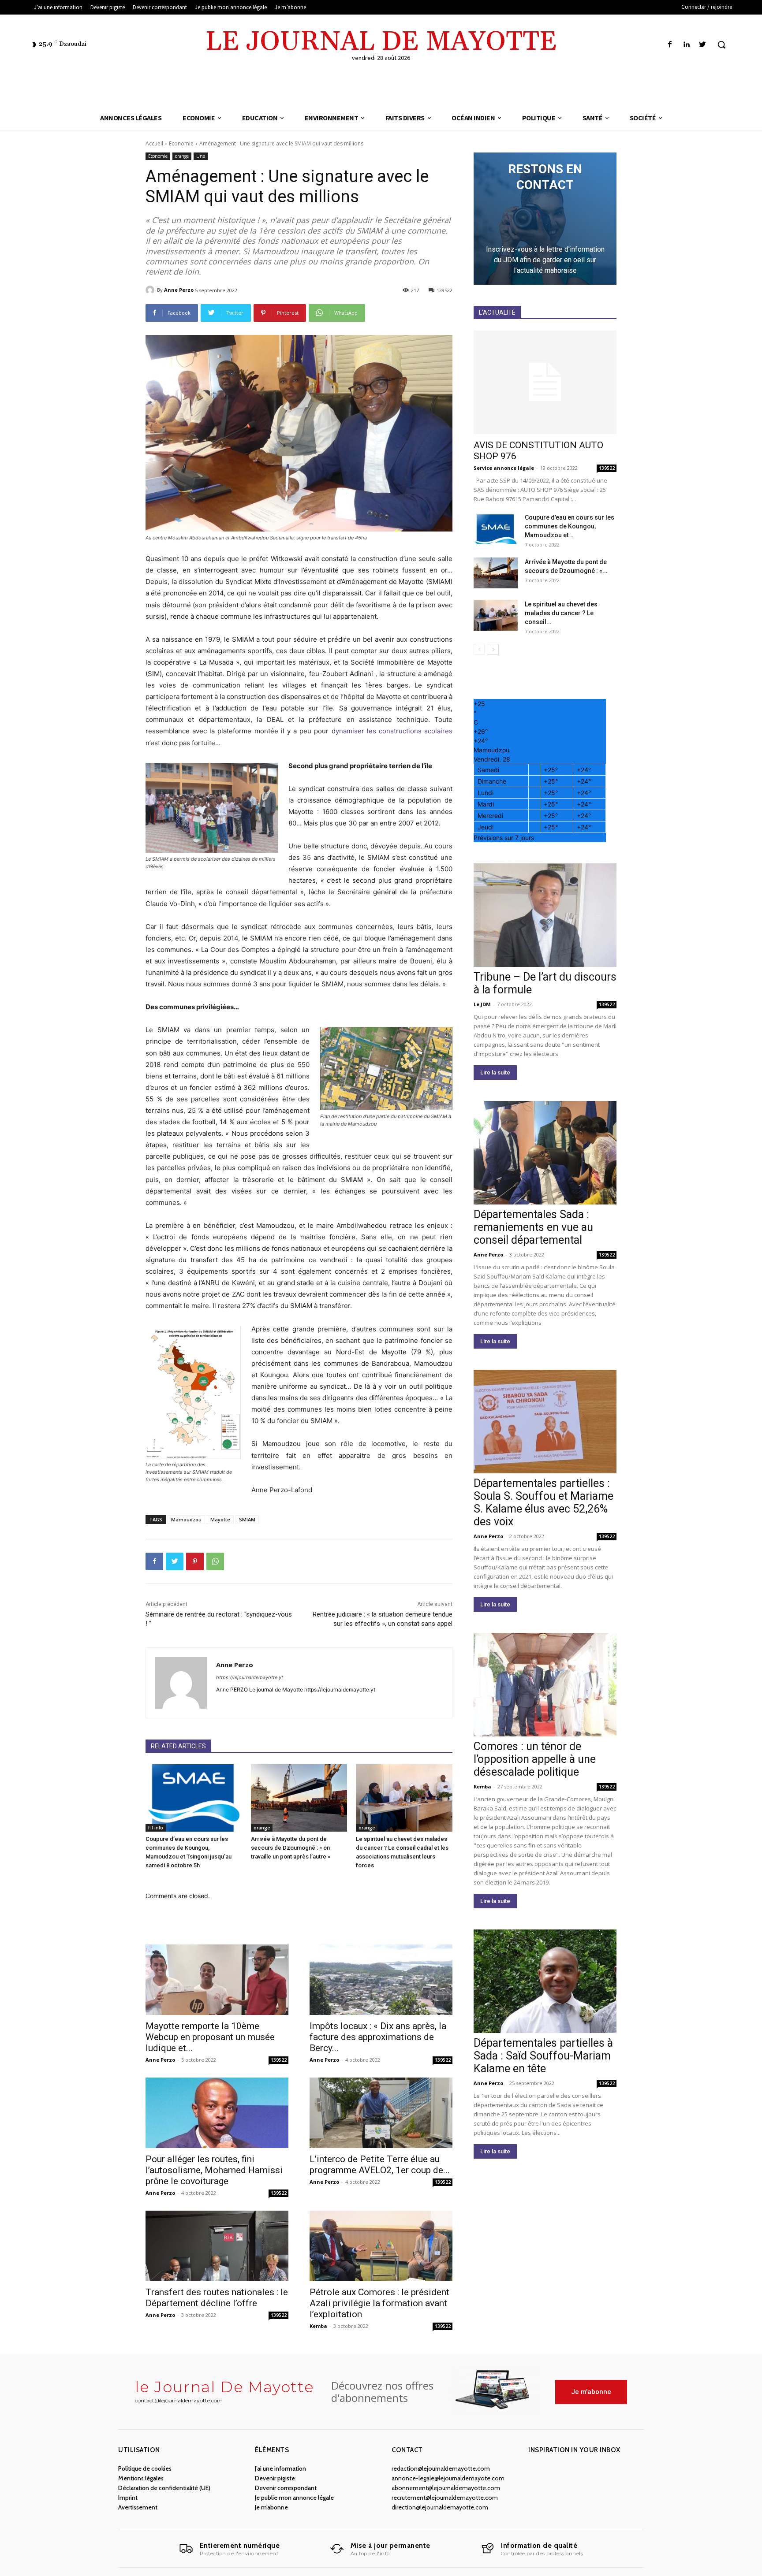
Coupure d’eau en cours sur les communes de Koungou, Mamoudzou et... (570, 526)
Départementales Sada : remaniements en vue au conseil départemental (533, 1227)
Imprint (128, 2498)
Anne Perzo (179, 290)
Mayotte (220, 1519)
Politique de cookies (145, 2468)
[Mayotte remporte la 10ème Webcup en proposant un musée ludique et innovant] (217, 1980)
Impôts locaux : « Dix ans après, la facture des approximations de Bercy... (378, 2037)
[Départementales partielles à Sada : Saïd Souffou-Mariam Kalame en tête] (545, 1981)
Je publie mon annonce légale (294, 2498)
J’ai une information (280, 2468)
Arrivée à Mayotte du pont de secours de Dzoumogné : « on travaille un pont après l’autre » (291, 1848)
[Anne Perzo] (151, 290)
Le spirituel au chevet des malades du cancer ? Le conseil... (561, 613)
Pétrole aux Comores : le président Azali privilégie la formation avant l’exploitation (379, 2303)
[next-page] (493, 649)
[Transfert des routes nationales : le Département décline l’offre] (217, 2246)
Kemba (318, 2326)
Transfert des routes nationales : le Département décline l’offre (217, 2298)
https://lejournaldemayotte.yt (250, 1677)
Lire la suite (495, 1072)
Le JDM (482, 1004)
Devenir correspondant (286, 2488)
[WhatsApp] (215, 1561)
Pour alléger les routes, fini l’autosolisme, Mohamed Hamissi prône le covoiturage (214, 2170)
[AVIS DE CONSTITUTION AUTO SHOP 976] (545, 382)
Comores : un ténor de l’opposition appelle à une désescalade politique (535, 1759)
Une (201, 156)
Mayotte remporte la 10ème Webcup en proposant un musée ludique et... (210, 2037)
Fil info (156, 1828)
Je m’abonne (271, 2507)
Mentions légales (141, 2478)
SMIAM (247, 1519)
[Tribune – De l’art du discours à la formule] (545, 915)
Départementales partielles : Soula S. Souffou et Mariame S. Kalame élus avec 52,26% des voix (543, 1502)
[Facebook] (670, 45)
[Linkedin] (686, 45)
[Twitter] (703, 45)
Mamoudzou (186, 1519)
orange (182, 156)
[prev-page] (479, 649)
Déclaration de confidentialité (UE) (164, 2488)
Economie (181, 143)
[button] (721, 45)
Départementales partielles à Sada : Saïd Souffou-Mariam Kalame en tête (543, 2056)
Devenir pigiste (275, 2478)
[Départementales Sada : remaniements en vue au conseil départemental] (545, 1153)
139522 (279, 2060)
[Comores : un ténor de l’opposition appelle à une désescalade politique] (545, 1685)
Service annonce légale (504, 468)
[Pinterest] (195, 1561)
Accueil (154, 143)
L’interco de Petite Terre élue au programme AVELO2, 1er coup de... (380, 2165)
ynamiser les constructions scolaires (394, 731)
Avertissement (138, 2507)
